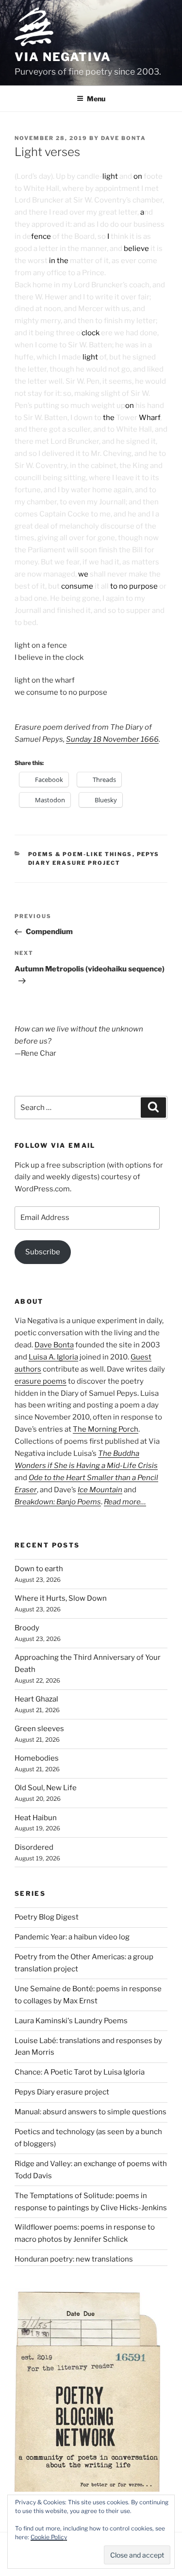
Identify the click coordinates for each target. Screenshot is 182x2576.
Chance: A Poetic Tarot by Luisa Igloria (80, 2072)
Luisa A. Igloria (53, 1357)
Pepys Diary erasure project (62, 2092)
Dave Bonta (124, 138)
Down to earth (39, 1569)
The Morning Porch (106, 1429)
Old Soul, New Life (46, 1788)
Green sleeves (39, 1729)
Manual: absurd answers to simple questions (91, 2112)
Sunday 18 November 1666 (112, 739)
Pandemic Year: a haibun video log (72, 1937)
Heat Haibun (36, 1818)
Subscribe (43, 1252)
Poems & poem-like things (80, 854)
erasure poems (41, 1381)
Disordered (34, 1847)
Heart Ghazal (36, 1699)
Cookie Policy (49, 2537)
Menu (96, 99)
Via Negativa (63, 57)
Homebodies (37, 1758)
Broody (27, 1628)
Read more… (125, 1502)
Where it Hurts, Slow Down (61, 1598)
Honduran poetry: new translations (74, 2259)
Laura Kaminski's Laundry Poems (71, 2021)
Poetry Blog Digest (47, 1917)
